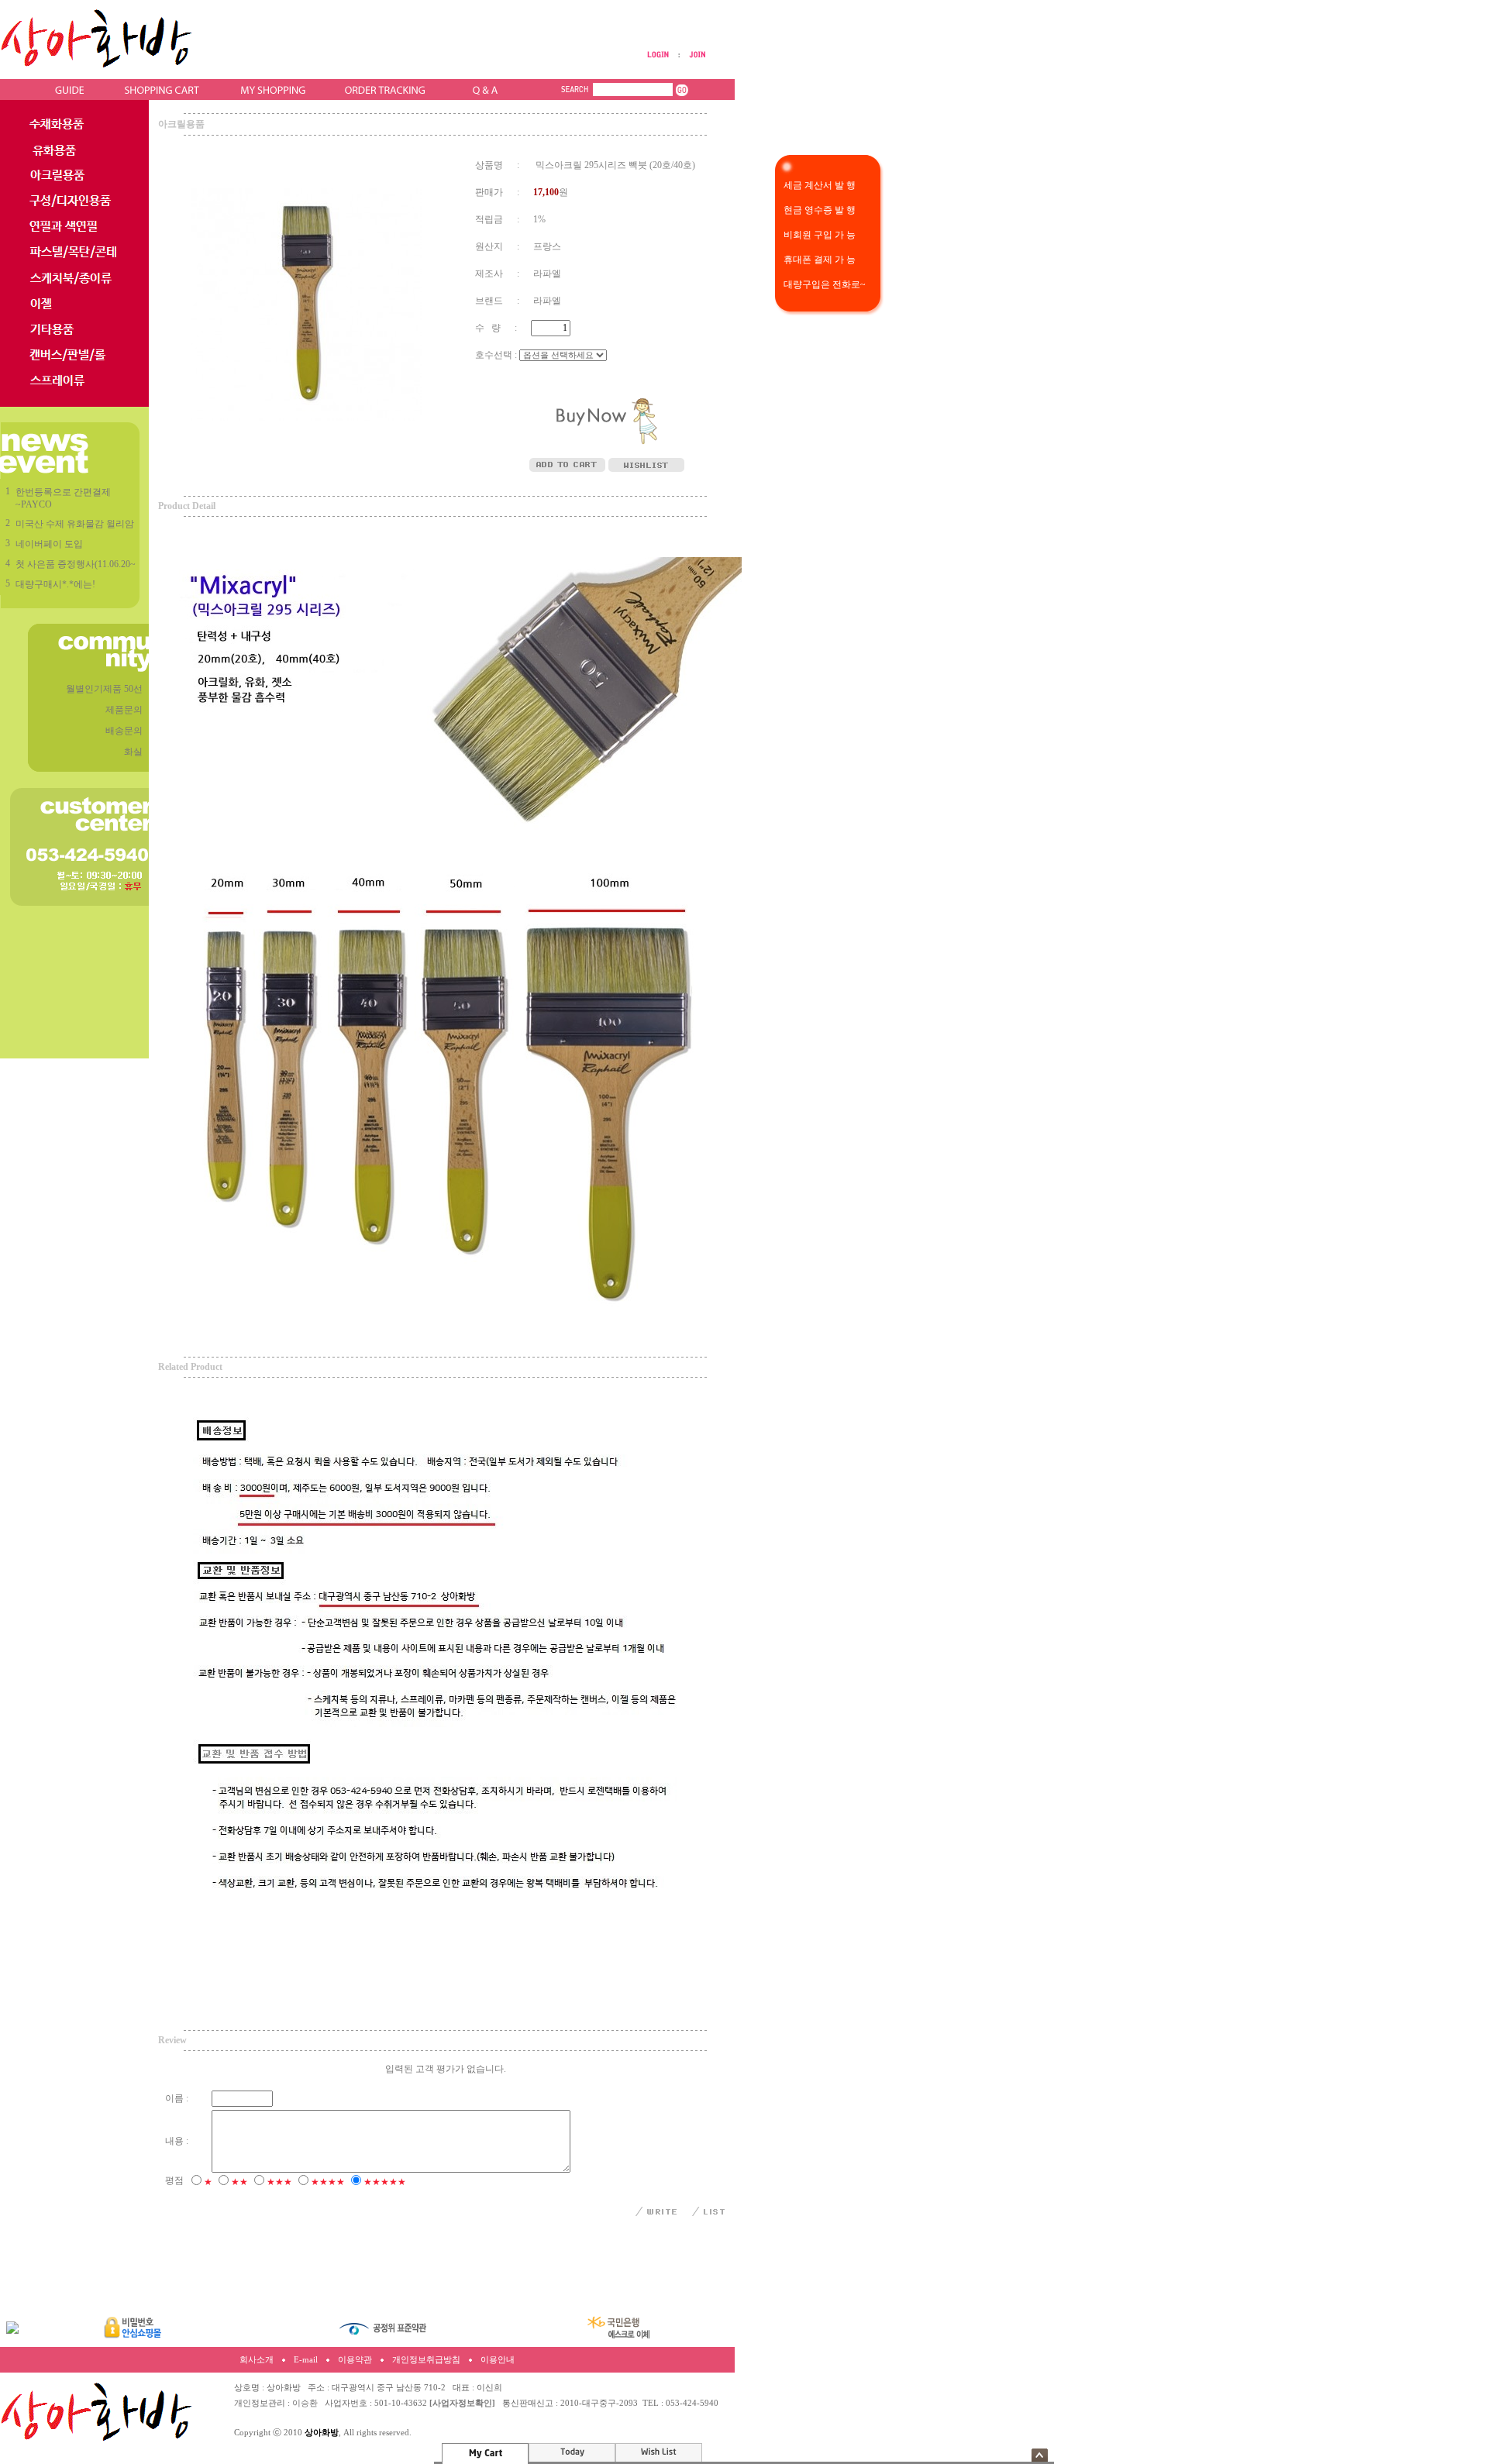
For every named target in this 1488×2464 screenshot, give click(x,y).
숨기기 (1040, 2455)
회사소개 (257, 2360)
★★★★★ (385, 2182)
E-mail (306, 2360)
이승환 (305, 2403)
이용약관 (355, 2360)
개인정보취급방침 (426, 2360)
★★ (239, 2182)
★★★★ (328, 2182)
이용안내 (498, 2360)
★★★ (279, 2182)
